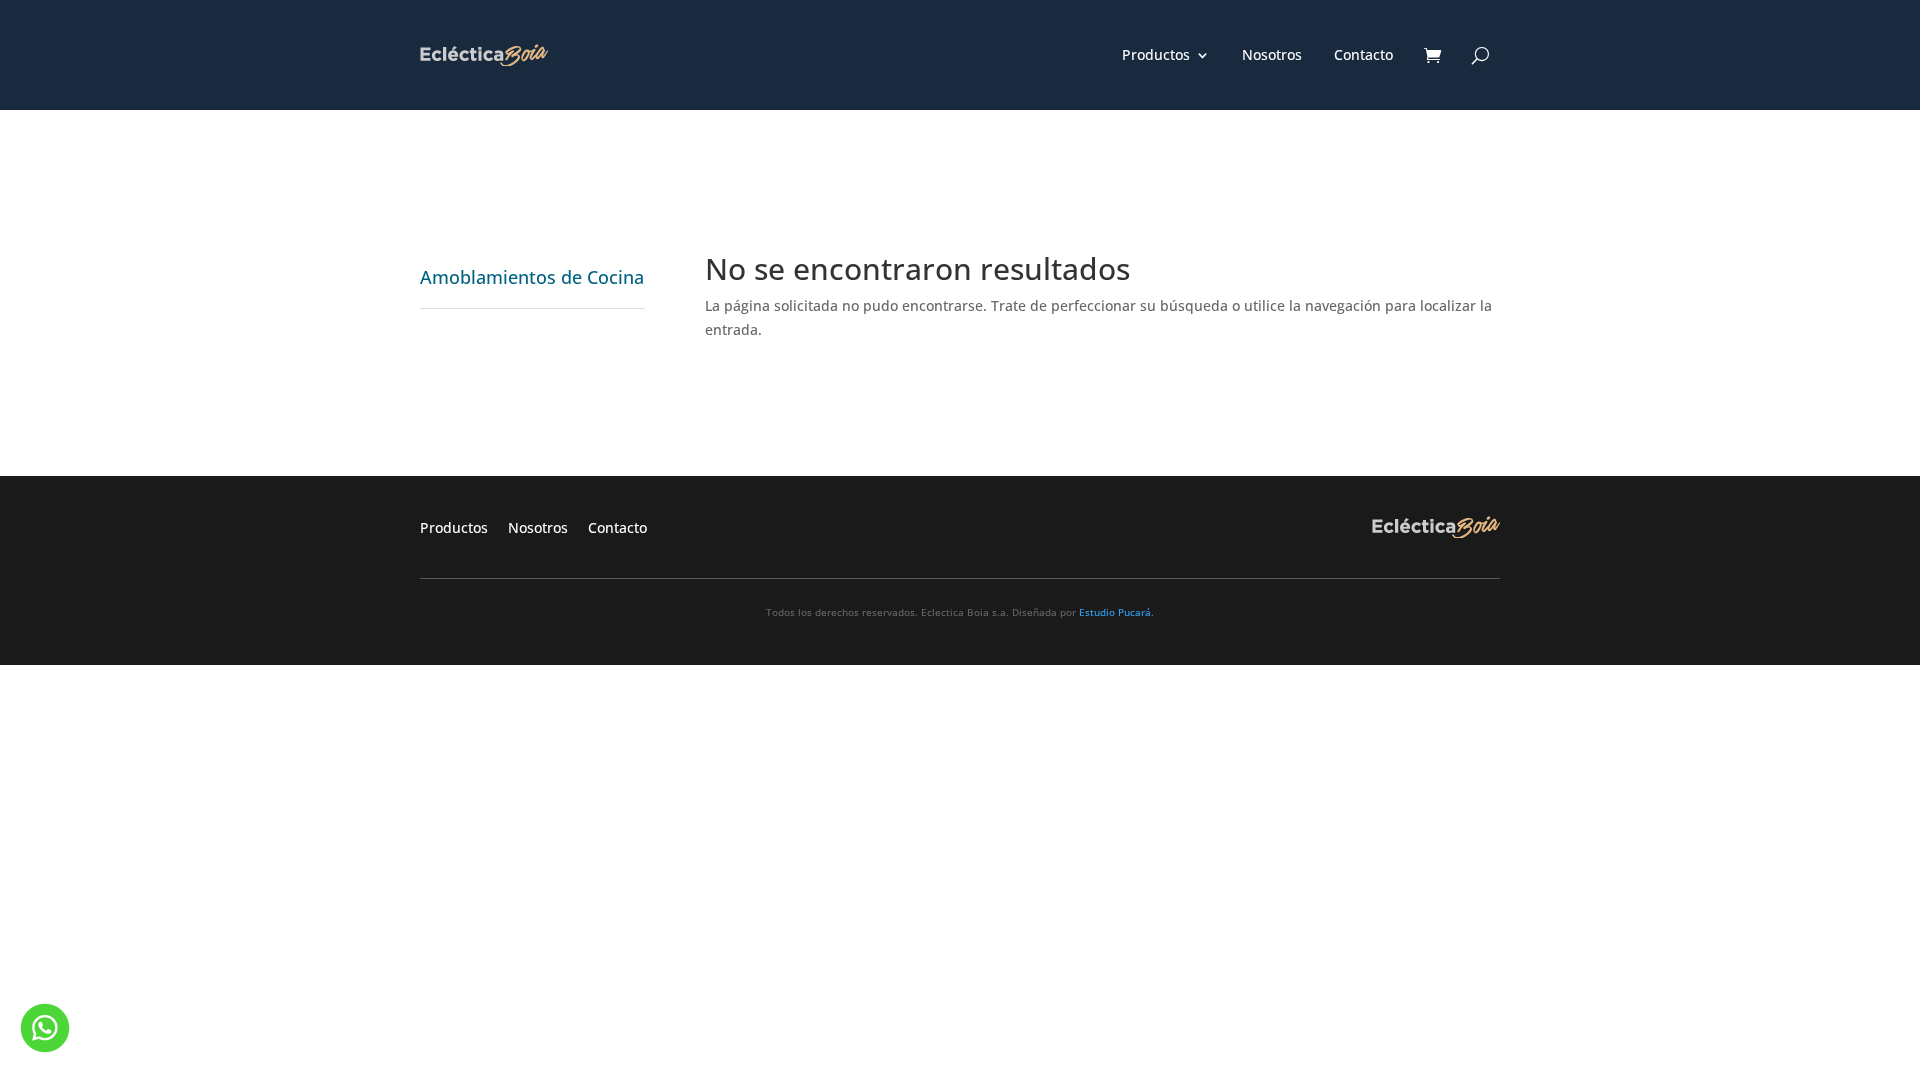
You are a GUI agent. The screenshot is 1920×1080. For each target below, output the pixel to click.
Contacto (1363, 56)
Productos (1156, 56)
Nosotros (1272, 56)
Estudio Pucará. (1116, 612)
